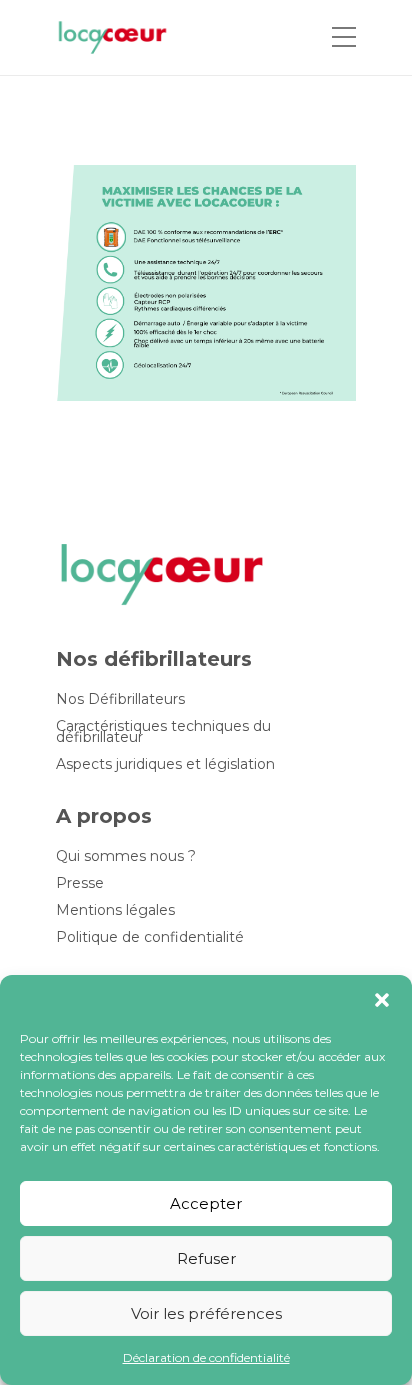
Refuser (206, 1258)
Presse (80, 883)
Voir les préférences (206, 1313)
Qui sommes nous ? (126, 856)
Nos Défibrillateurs (120, 699)
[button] (382, 1000)
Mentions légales (115, 910)
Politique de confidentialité (150, 937)
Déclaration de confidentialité (206, 1357)
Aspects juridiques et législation (165, 764)
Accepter (206, 1203)
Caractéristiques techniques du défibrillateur (163, 732)
